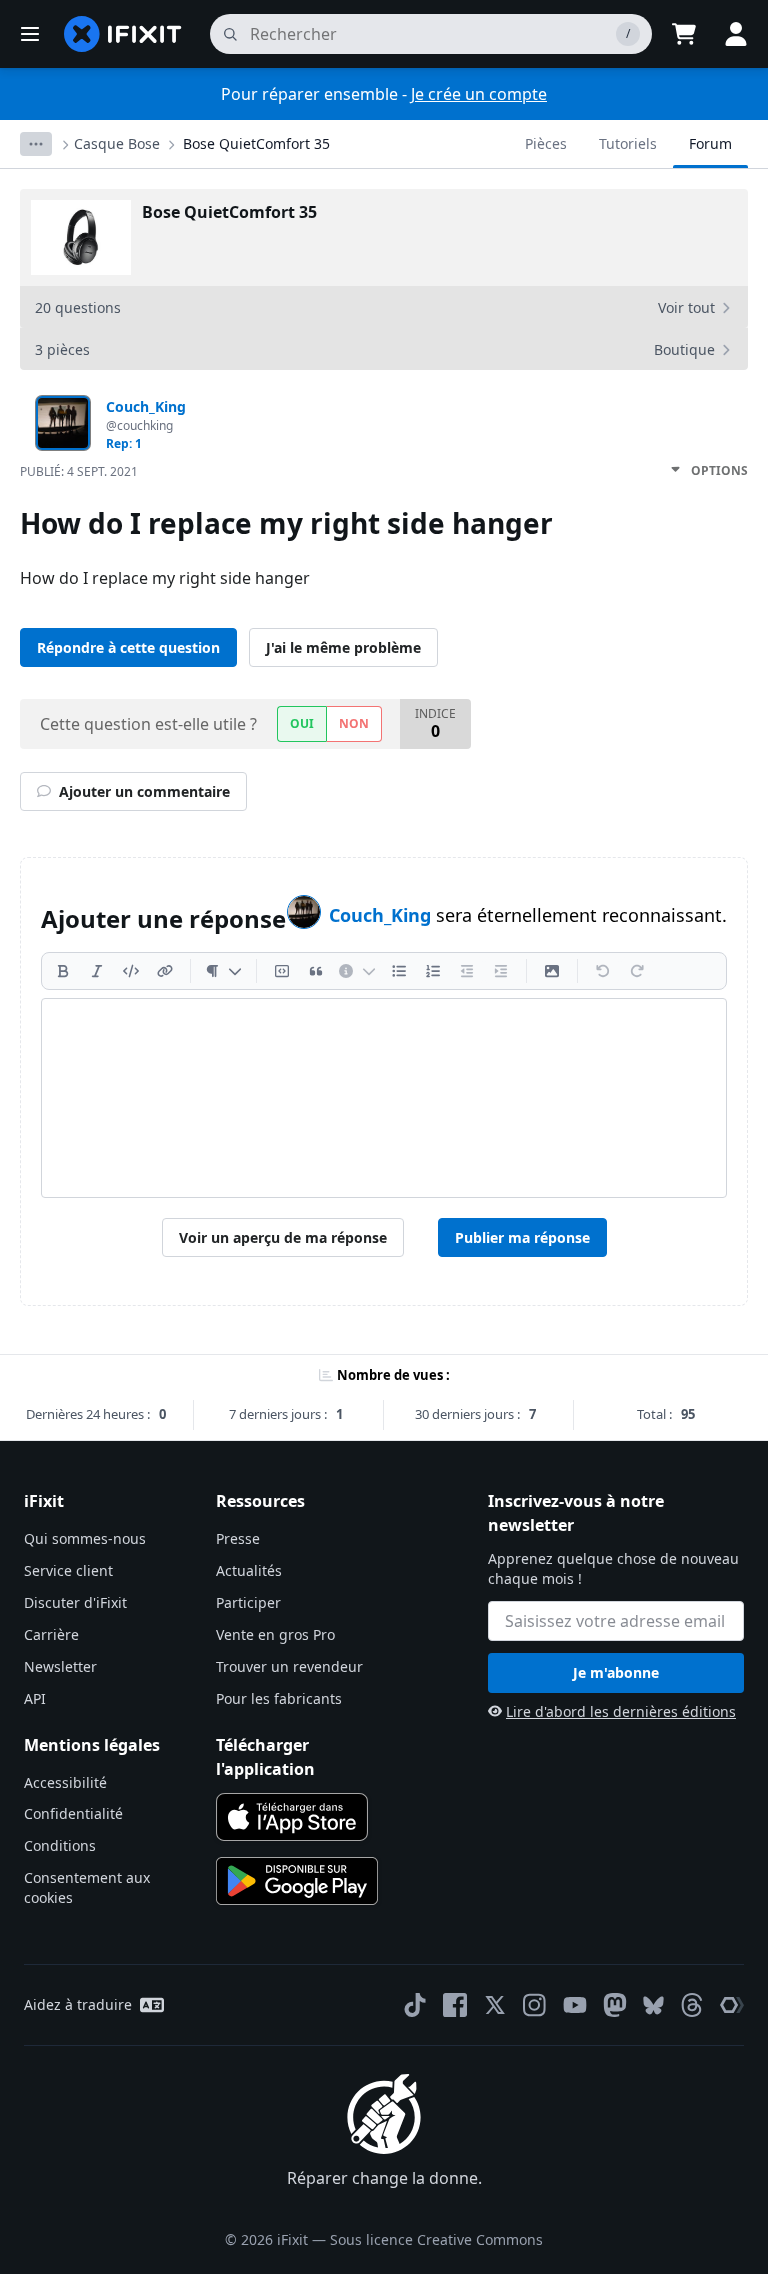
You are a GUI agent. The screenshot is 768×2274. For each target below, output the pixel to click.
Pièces (546, 143)
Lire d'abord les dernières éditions (621, 1711)
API (35, 1698)
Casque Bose (117, 143)
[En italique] (97, 971)
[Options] (36, 144)
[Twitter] (495, 2005)
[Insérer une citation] (316, 971)
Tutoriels (628, 143)
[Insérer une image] (552, 971)
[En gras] (63, 971)
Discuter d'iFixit (75, 1602)
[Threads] (692, 2005)
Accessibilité (65, 1782)
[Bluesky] (653, 2005)
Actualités (249, 1570)
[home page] (123, 34)
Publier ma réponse (522, 1237)
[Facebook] (455, 2005)
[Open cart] (684, 34)
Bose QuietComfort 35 (256, 143)
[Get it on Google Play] (297, 1881)
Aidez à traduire (78, 2004)
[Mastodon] (615, 2005)
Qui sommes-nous (85, 1538)
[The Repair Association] (732, 2005)
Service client (68, 1570)
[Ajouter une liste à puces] (399, 971)
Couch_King (382, 915)
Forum (710, 143)
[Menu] (30, 34)
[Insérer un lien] (165, 971)
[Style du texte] (223, 971)
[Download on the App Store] (292, 1817)
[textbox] (384, 1098)
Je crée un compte (479, 94)
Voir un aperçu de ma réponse (283, 1237)
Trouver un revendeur (289, 1666)
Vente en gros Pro (275, 1634)
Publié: (79, 471)
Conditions (60, 1845)
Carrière (51, 1634)
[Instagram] (535, 2005)
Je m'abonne (616, 1672)
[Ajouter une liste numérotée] (433, 971)
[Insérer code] (131, 971)
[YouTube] (575, 2005)
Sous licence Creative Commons (436, 2239)
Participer (248, 1602)
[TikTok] (415, 2005)
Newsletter (60, 1666)
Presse (238, 1538)
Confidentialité (73, 1813)
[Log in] (736, 34)
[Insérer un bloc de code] (282, 971)
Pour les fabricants (279, 1698)
